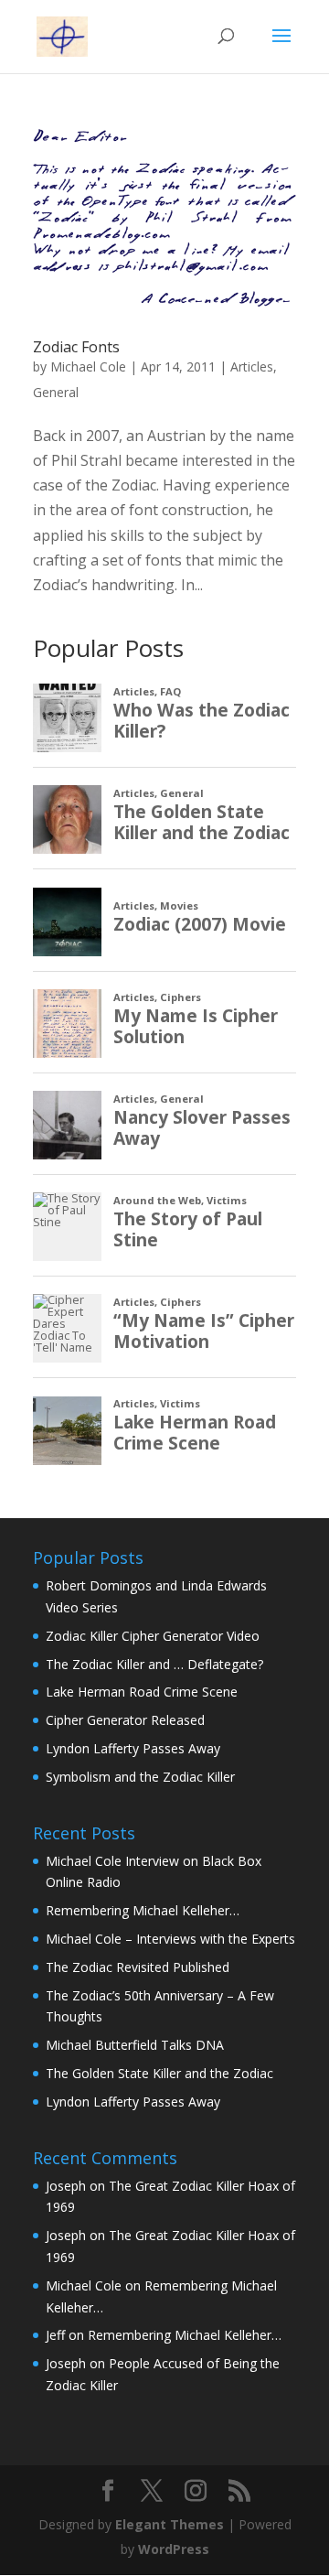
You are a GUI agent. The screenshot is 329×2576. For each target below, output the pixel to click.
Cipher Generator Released (125, 1720)
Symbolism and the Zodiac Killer (140, 1777)
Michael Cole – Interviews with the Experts (170, 1939)
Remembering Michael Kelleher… (143, 1910)
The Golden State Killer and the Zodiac (159, 2073)
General (56, 392)
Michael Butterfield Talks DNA (135, 2045)
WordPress (174, 2549)
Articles (252, 366)
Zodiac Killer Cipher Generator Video (153, 1636)
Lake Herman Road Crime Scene (142, 1692)
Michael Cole (88, 366)
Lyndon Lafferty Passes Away (133, 1748)
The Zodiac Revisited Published (138, 1967)
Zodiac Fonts (76, 347)
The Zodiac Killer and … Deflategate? (154, 1664)
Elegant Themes (170, 2524)
